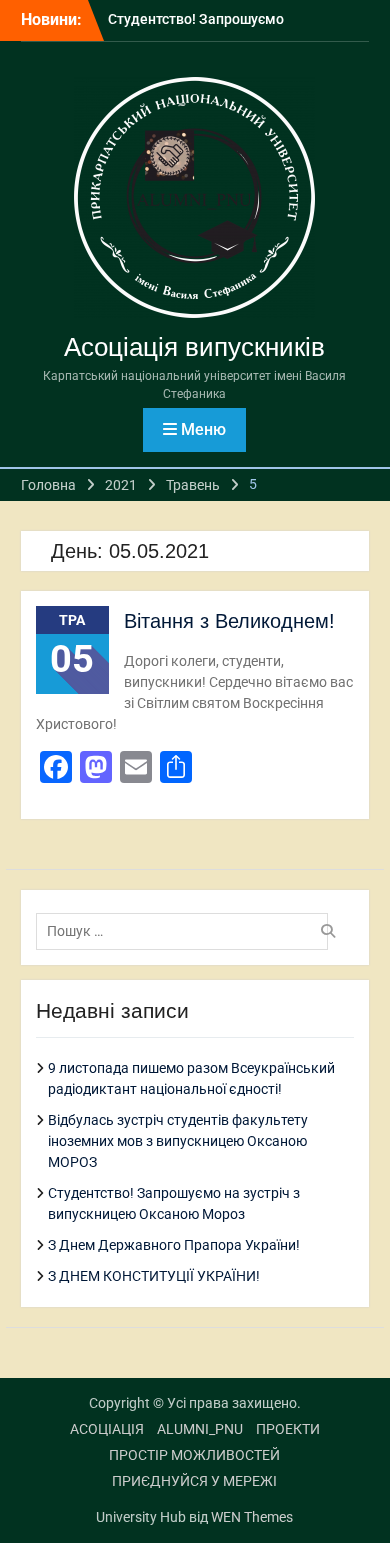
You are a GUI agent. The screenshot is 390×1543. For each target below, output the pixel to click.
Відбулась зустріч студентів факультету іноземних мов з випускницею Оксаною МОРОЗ (178, 1141)
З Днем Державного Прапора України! (174, 1245)
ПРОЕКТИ (288, 1429)
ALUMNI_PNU (200, 1429)
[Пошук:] (187, 931)
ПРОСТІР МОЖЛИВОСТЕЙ (194, 1455)
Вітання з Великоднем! (229, 621)
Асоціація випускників (194, 347)
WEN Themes (252, 1517)
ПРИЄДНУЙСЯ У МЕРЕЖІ (194, 1481)
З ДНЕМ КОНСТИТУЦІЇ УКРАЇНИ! (154, 1276)
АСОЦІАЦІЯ (107, 1429)
